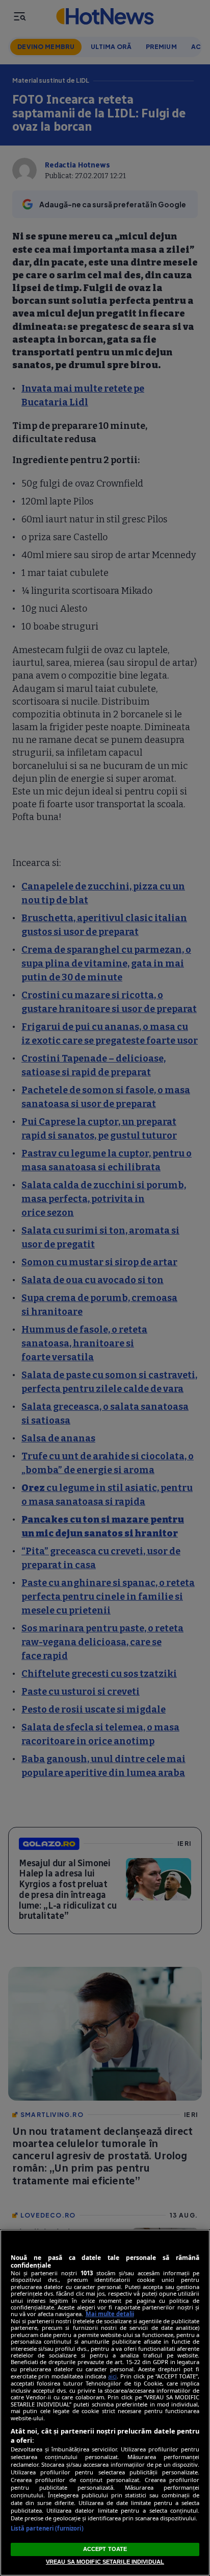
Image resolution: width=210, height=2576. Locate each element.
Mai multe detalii (110, 2314)
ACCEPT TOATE (105, 2549)
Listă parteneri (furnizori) (47, 2528)
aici (112, 2376)
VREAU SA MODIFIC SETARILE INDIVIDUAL (105, 2562)
